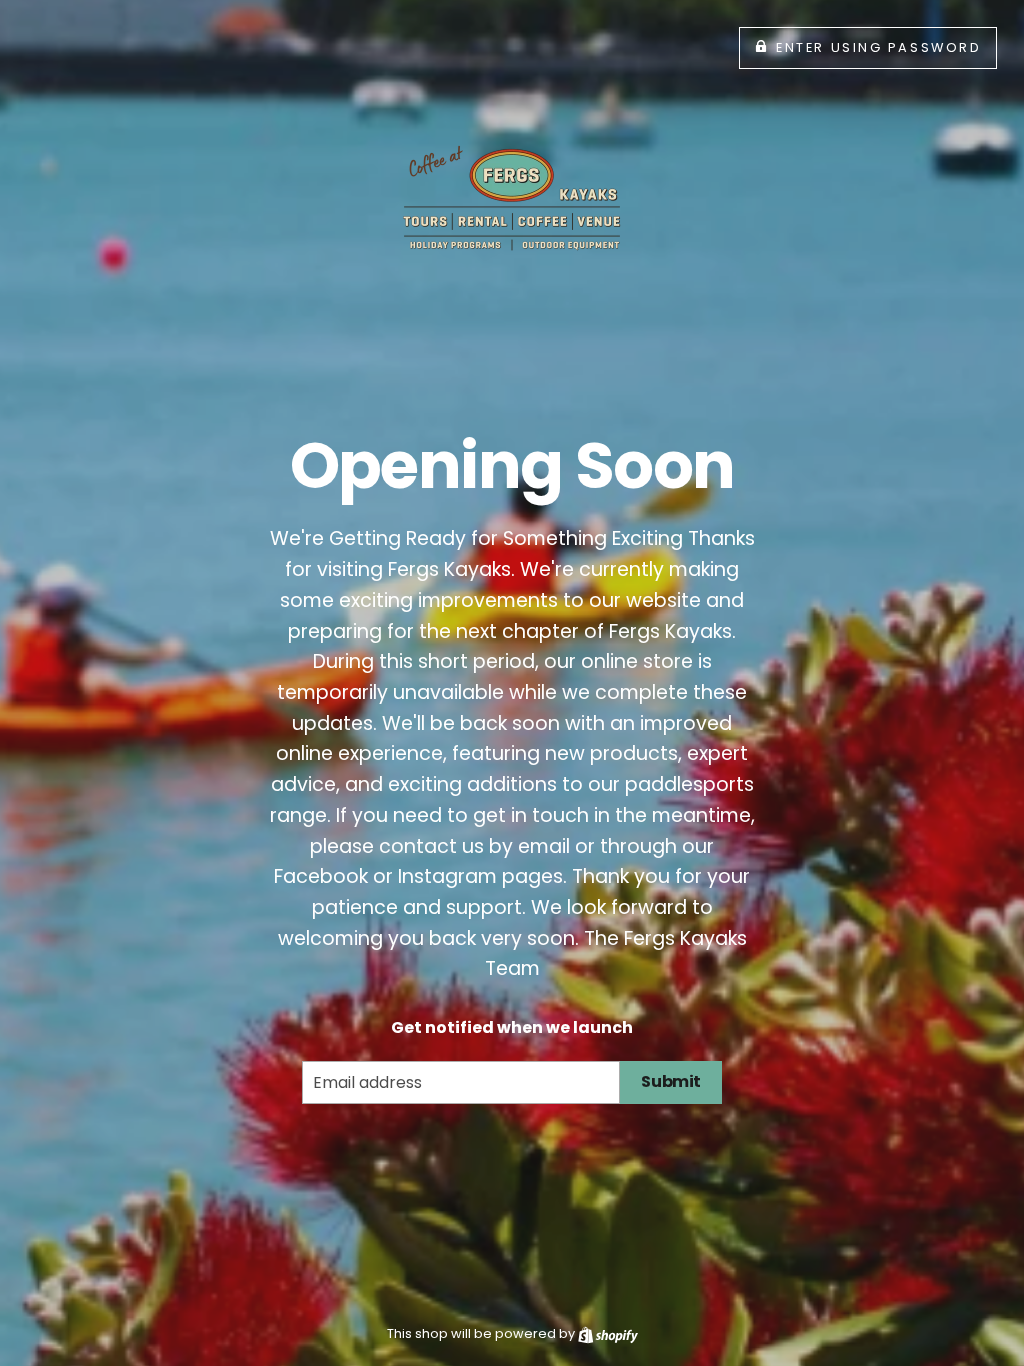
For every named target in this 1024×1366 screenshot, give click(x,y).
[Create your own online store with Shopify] (608, 1333)
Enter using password (878, 47)
